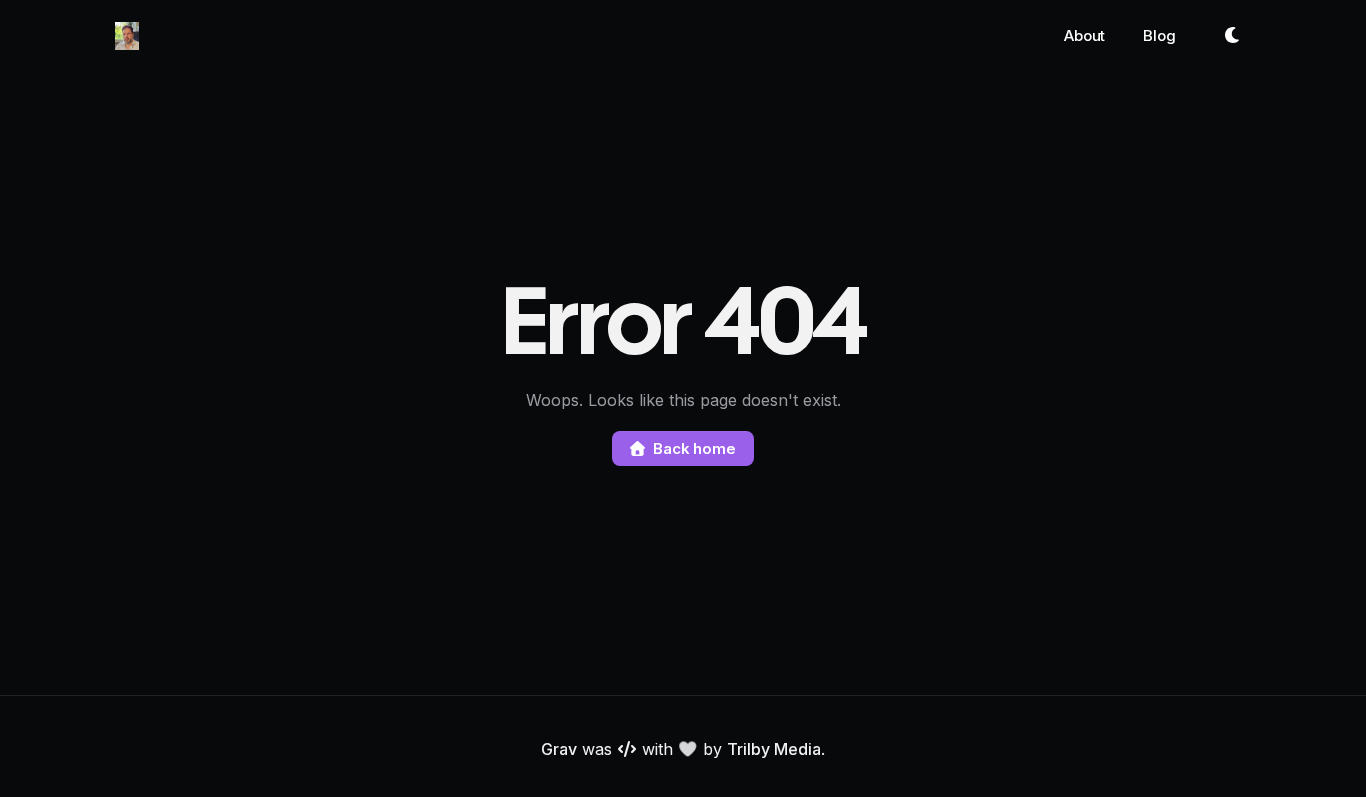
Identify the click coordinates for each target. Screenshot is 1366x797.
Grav (559, 749)
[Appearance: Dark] (1233, 36)
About (1085, 35)
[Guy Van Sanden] (127, 36)
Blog (1159, 35)
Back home (694, 448)
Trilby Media (774, 749)
